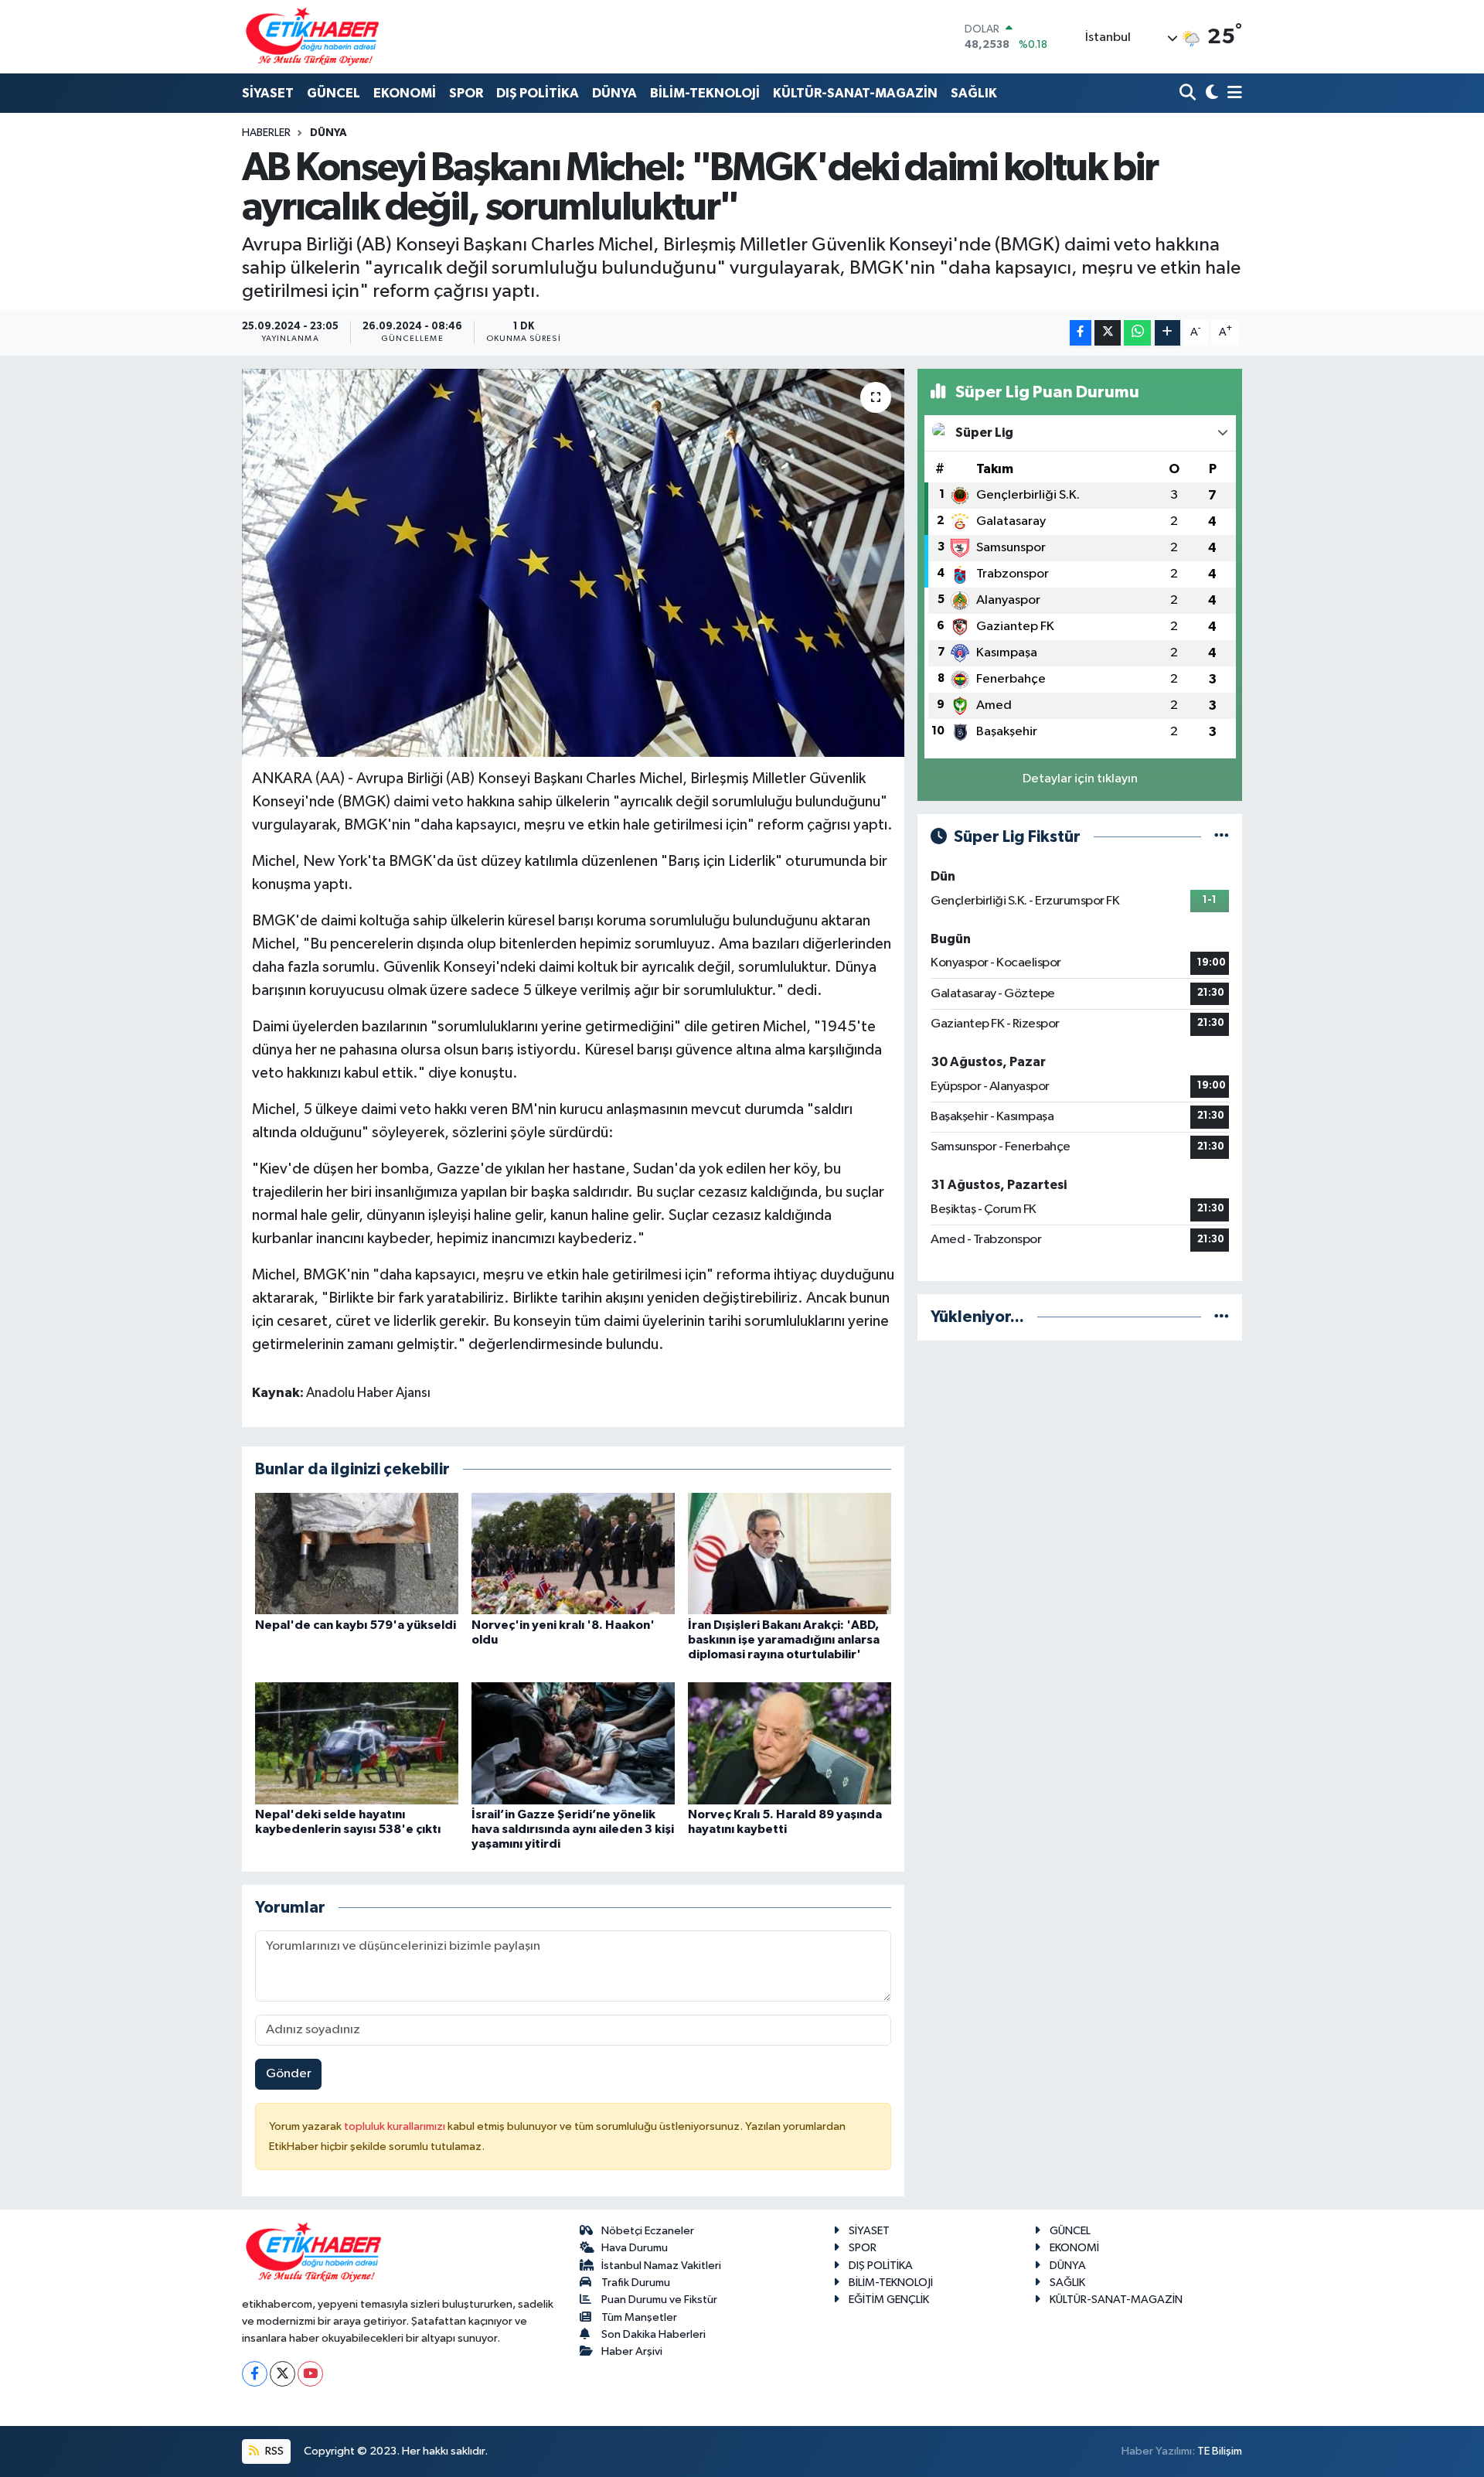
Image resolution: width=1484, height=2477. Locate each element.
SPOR (466, 93)
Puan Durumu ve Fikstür (659, 2300)
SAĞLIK (974, 93)
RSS (273, 2451)
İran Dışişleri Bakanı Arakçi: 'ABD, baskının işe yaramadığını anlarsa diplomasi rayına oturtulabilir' (784, 1640)
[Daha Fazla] (1167, 333)
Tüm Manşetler (639, 2317)
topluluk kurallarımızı (396, 2126)
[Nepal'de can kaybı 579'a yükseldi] (357, 1554)
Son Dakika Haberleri (654, 2334)
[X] (283, 2374)
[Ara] (1189, 94)
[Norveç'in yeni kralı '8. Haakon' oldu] (573, 1554)
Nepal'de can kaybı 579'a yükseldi (356, 1625)
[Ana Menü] (1232, 94)
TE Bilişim (1220, 2451)
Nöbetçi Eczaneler (648, 2231)
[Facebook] (255, 2374)
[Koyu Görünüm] (1210, 94)
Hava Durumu (635, 2248)
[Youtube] (310, 2374)
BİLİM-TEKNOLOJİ (705, 93)
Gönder (289, 2074)
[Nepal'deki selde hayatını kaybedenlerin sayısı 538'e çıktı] (357, 1743)
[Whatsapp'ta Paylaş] (1137, 333)
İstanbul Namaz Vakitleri (661, 2266)
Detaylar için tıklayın (1080, 779)
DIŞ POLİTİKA (538, 93)
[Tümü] (1222, 1317)
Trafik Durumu (636, 2283)
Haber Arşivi (632, 2351)
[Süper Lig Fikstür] (1222, 837)
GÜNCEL (334, 93)
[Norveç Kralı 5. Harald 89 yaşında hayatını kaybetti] (790, 1743)
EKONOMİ (405, 93)
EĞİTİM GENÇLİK (889, 2300)
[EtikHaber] (313, 37)
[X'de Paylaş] (1108, 333)
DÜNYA (614, 93)
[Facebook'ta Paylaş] (1081, 333)
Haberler (266, 133)
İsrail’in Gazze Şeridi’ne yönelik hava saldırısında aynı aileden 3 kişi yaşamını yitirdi (573, 1829)
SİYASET (268, 93)
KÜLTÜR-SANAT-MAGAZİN (855, 93)
